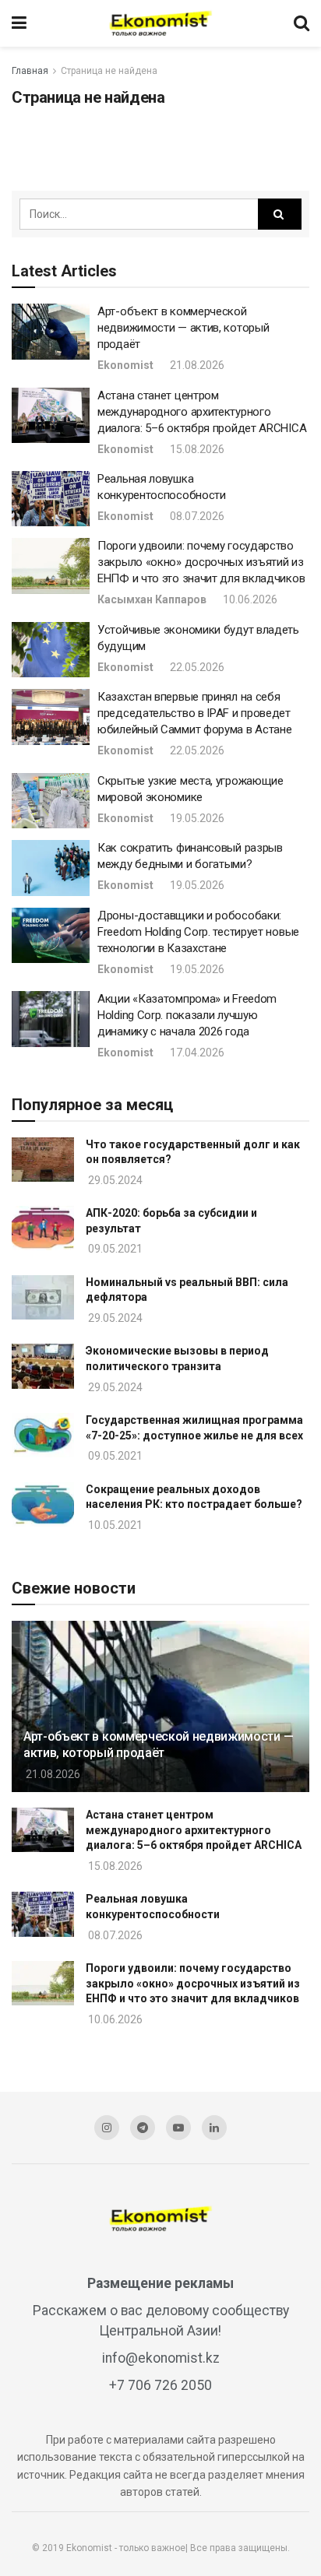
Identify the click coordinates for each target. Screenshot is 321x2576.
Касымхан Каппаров (152, 599)
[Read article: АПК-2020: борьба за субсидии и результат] (43, 1228)
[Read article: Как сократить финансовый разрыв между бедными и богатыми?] (51, 868)
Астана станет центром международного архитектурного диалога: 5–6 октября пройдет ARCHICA (202, 412)
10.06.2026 (249, 599)
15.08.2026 (196, 449)
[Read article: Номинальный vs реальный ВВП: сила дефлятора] (43, 1297)
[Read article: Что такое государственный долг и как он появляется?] (43, 1160)
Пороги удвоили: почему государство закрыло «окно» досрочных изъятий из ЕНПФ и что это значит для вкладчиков (201, 562)
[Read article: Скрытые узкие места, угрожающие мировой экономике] (51, 801)
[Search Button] (302, 23)
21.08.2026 (196, 365)
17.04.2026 (196, 1053)
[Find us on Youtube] (178, 2128)
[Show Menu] (19, 23)
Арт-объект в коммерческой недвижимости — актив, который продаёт (183, 328)
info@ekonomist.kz (161, 2358)
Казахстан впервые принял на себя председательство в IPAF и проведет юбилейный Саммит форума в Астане (194, 713)
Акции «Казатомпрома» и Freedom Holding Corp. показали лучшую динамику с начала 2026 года (187, 1015)
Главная (30, 71)
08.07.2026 (196, 516)
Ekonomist (125, 365)
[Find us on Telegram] (143, 2128)
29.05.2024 (114, 1180)
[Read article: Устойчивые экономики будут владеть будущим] (51, 650)
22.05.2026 (196, 667)
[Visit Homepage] (160, 23)
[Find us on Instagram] (107, 2128)
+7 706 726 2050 (160, 2385)
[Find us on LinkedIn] (214, 2128)
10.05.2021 (114, 1525)
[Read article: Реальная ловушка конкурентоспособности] (51, 499)
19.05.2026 (196, 818)
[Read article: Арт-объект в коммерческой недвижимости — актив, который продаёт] (51, 332)
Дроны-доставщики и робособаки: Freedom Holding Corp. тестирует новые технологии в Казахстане (198, 932)
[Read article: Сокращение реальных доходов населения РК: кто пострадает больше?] (43, 1504)
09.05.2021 (114, 1249)
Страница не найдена (109, 71)
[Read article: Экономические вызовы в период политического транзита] (43, 1366)
